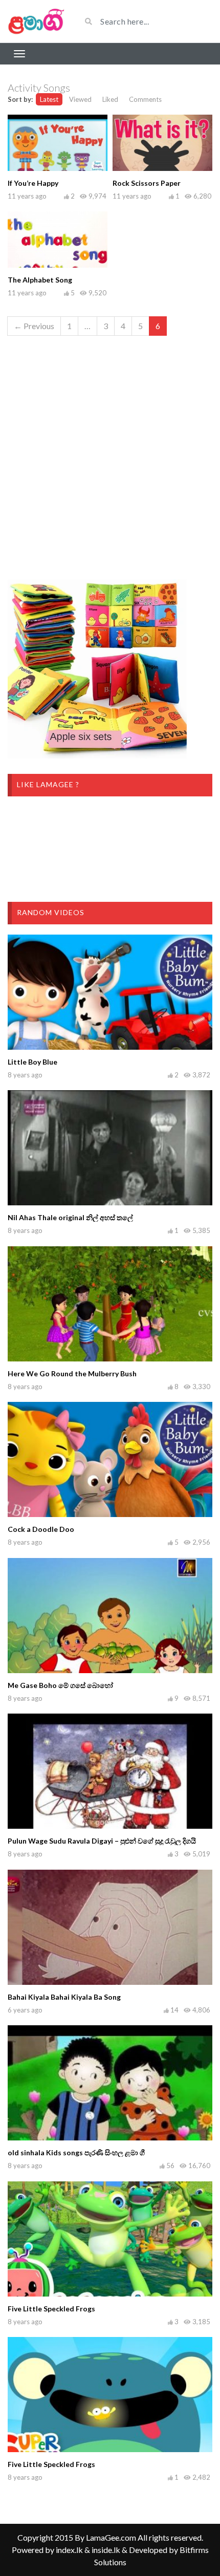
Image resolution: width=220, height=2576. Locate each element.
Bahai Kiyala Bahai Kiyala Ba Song (64, 1997)
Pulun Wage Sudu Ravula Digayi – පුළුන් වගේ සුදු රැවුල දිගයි (102, 1841)
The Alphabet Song (40, 280)
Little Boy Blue (32, 1062)
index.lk (69, 2550)
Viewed (80, 99)
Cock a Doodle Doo (41, 1529)
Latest (49, 99)
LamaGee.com (111, 2537)
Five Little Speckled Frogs (51, 2309)
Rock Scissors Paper (147, 183)
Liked (110, 99)
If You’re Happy (33, 183)
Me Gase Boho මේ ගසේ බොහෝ (60, 1685)
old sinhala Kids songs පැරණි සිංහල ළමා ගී (76, 2152)
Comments (145, 99)
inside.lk (106, 2550)
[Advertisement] (110, 454)
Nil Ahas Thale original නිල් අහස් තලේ (70, 1217)
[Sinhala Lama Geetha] (37, 21)
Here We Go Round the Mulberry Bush (72, 1373)
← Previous (34, 326)
